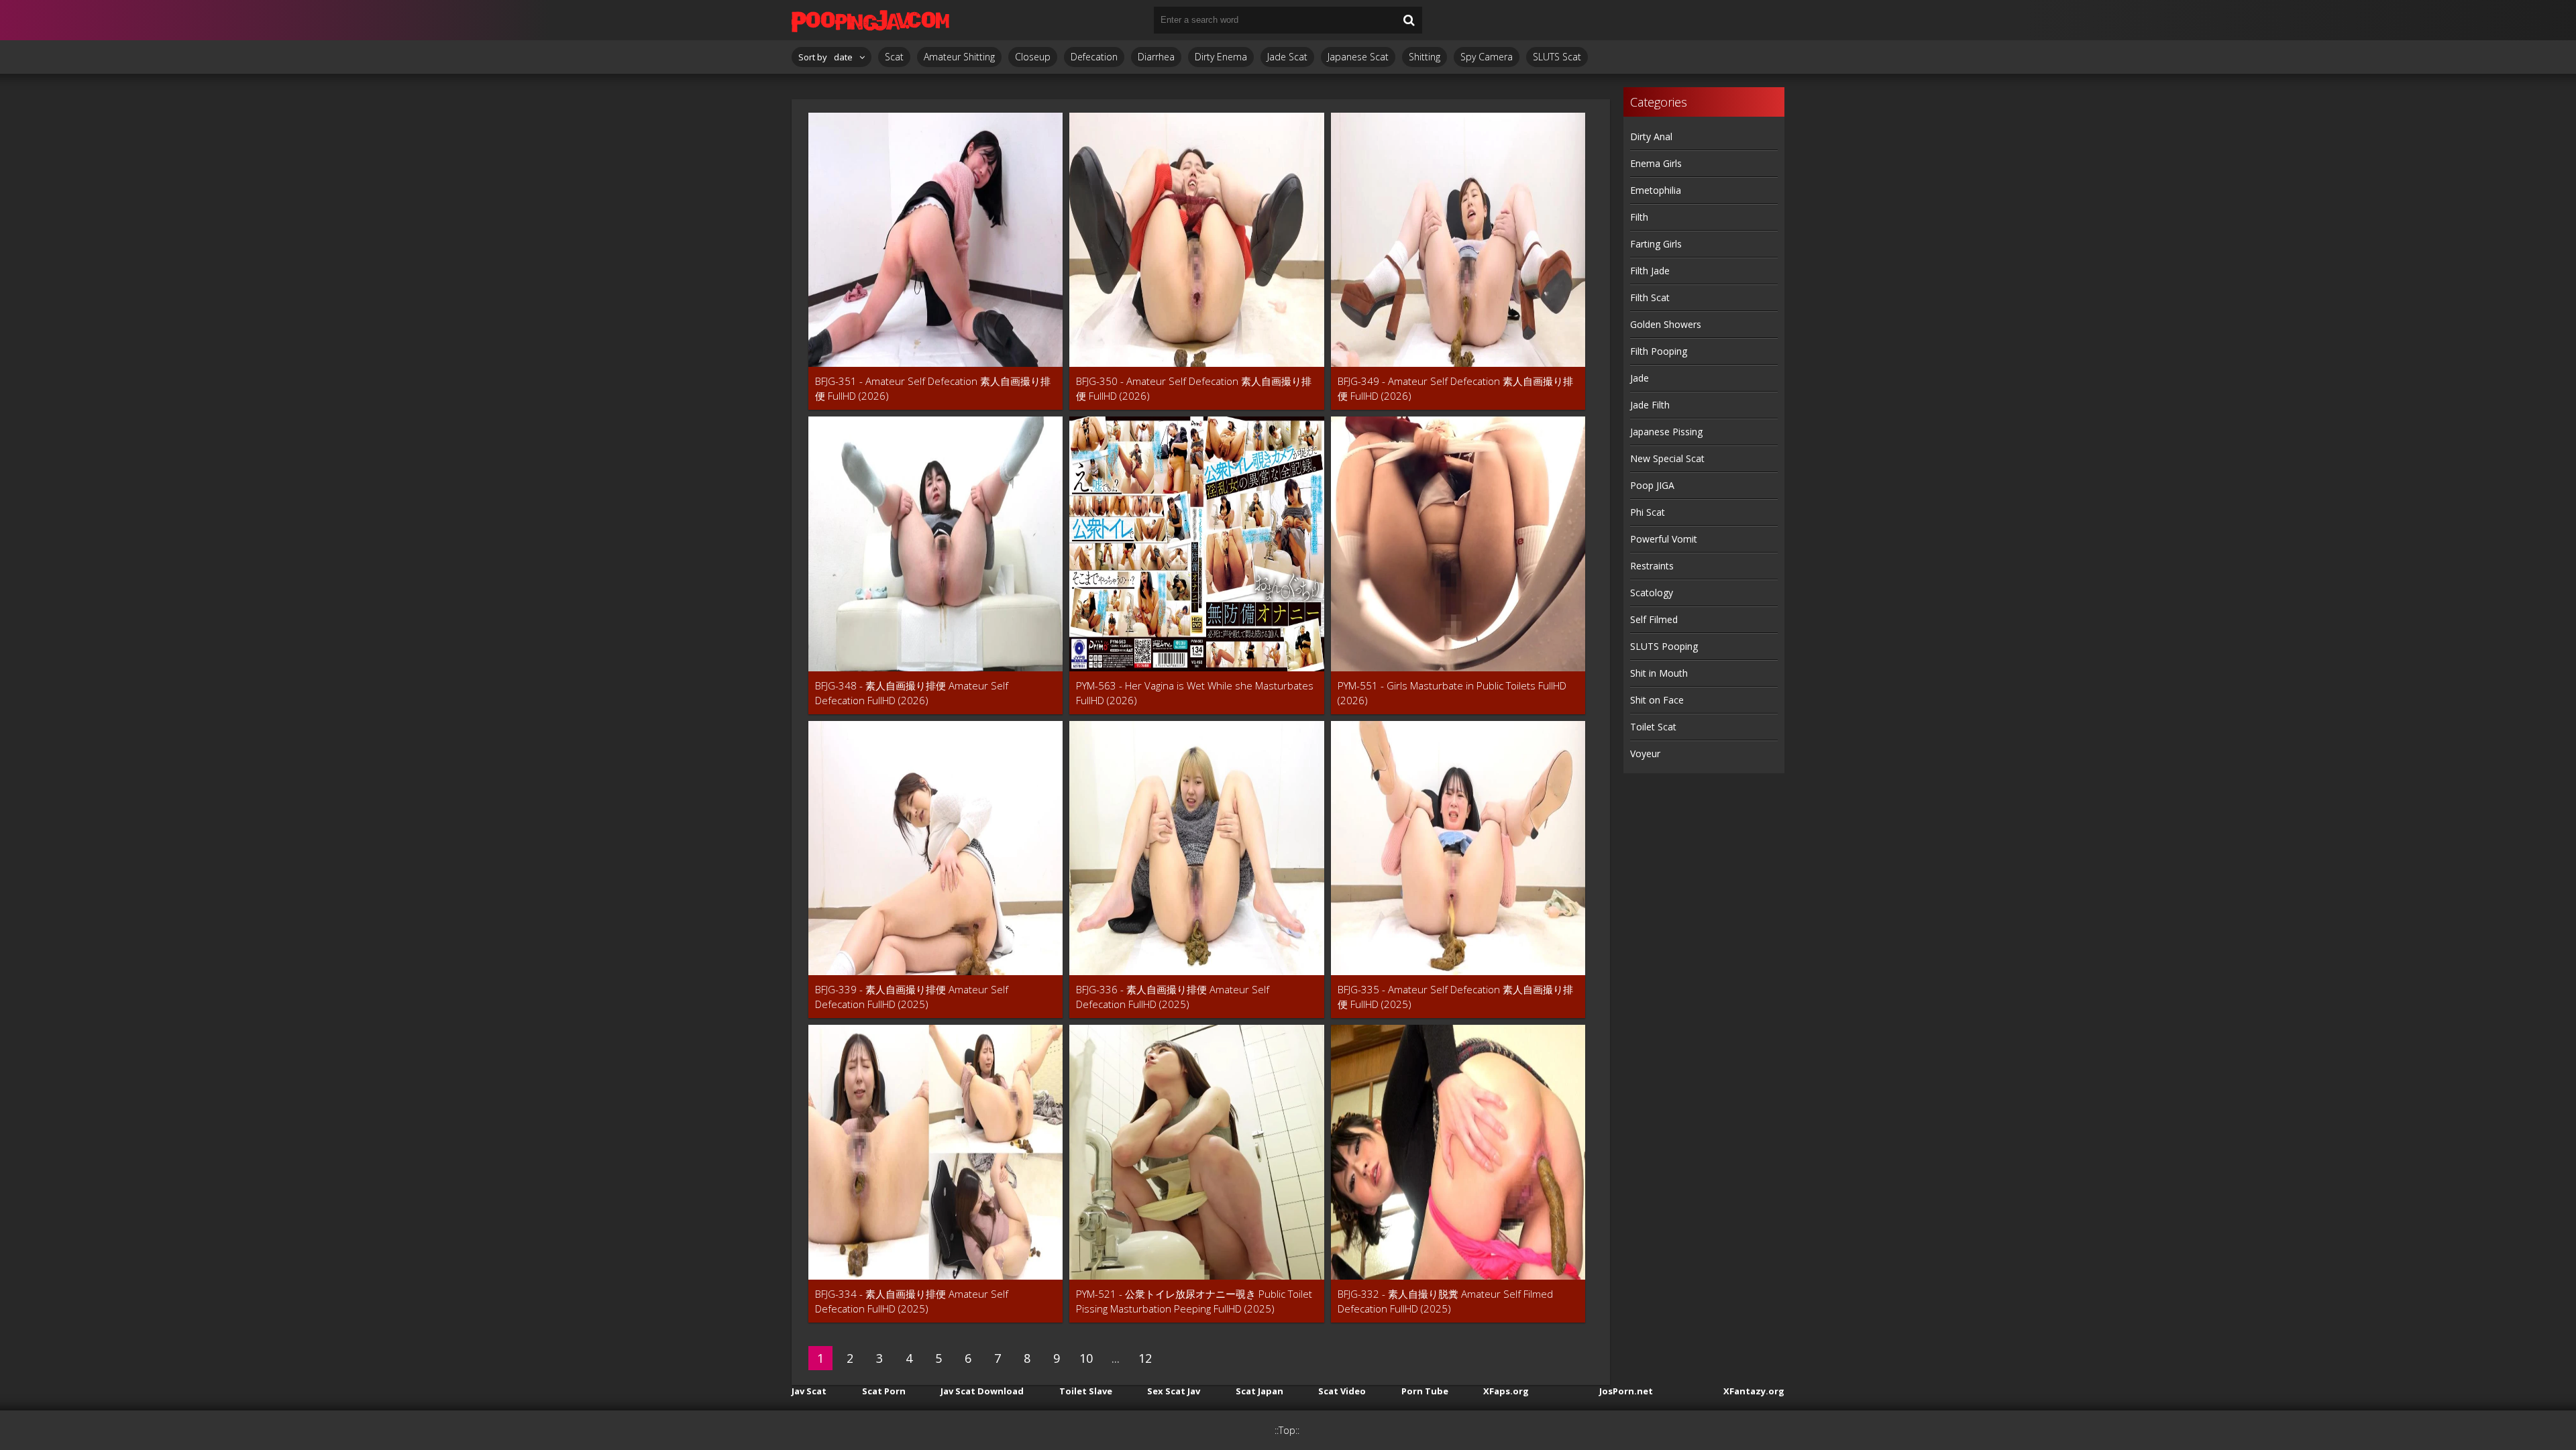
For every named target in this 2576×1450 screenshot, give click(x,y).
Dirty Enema (1221, 57)
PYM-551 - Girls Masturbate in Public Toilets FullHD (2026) (1452, 693)
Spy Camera (1487, 57)
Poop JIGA (1652, 485)
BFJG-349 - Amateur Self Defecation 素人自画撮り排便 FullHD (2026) (1455, 388)
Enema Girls (1656, 163)
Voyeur (1645, 754)
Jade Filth (1650, 405)
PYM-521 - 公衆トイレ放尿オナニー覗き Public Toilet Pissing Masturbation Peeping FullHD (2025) (1194, 1301)
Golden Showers (1666, 324)
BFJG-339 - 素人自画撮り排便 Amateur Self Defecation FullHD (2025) (912, 997)
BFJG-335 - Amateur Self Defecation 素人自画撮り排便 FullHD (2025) (1455, 997)
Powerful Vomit (1664, 539)
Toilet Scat (1653, 727)
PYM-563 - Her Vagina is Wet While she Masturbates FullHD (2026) (1195, 693)
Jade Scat (1287, 57)
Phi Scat (1648, 512)
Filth (1639, 217)
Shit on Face (1657, 700)
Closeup (1033, 57)
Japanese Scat (1358, 57)
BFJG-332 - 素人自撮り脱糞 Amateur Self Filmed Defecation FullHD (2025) (1445, 1301)
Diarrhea (1156, 57)
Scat (894, 57)
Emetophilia (1656, 190)
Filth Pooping (1659, 351)
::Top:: (1287, 1430)
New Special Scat (1667, 458)
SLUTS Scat (1557, 57)
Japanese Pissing (1666, 432)
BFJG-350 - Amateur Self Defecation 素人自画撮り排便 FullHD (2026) (1194, 388)
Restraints (1652, 566)
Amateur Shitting (959, 57)
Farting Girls (1656, 244)
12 (1145, 1358)
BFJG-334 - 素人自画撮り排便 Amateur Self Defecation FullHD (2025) (912, 1301)
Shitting (1425, 57)
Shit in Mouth (1659, 673)
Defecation (1094, 57)
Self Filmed (1654, 619)
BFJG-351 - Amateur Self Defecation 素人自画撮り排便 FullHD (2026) (933, 388)
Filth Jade (1650, 271)
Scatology (1652, 593)
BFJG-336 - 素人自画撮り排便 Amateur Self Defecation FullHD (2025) (1173, 997)
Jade (1640, 378)
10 (1086, 1358)
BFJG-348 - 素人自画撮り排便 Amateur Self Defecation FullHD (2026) (912, 693)
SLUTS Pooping (1664, 646)
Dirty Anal (1651, 136)
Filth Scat (1650, 297)
